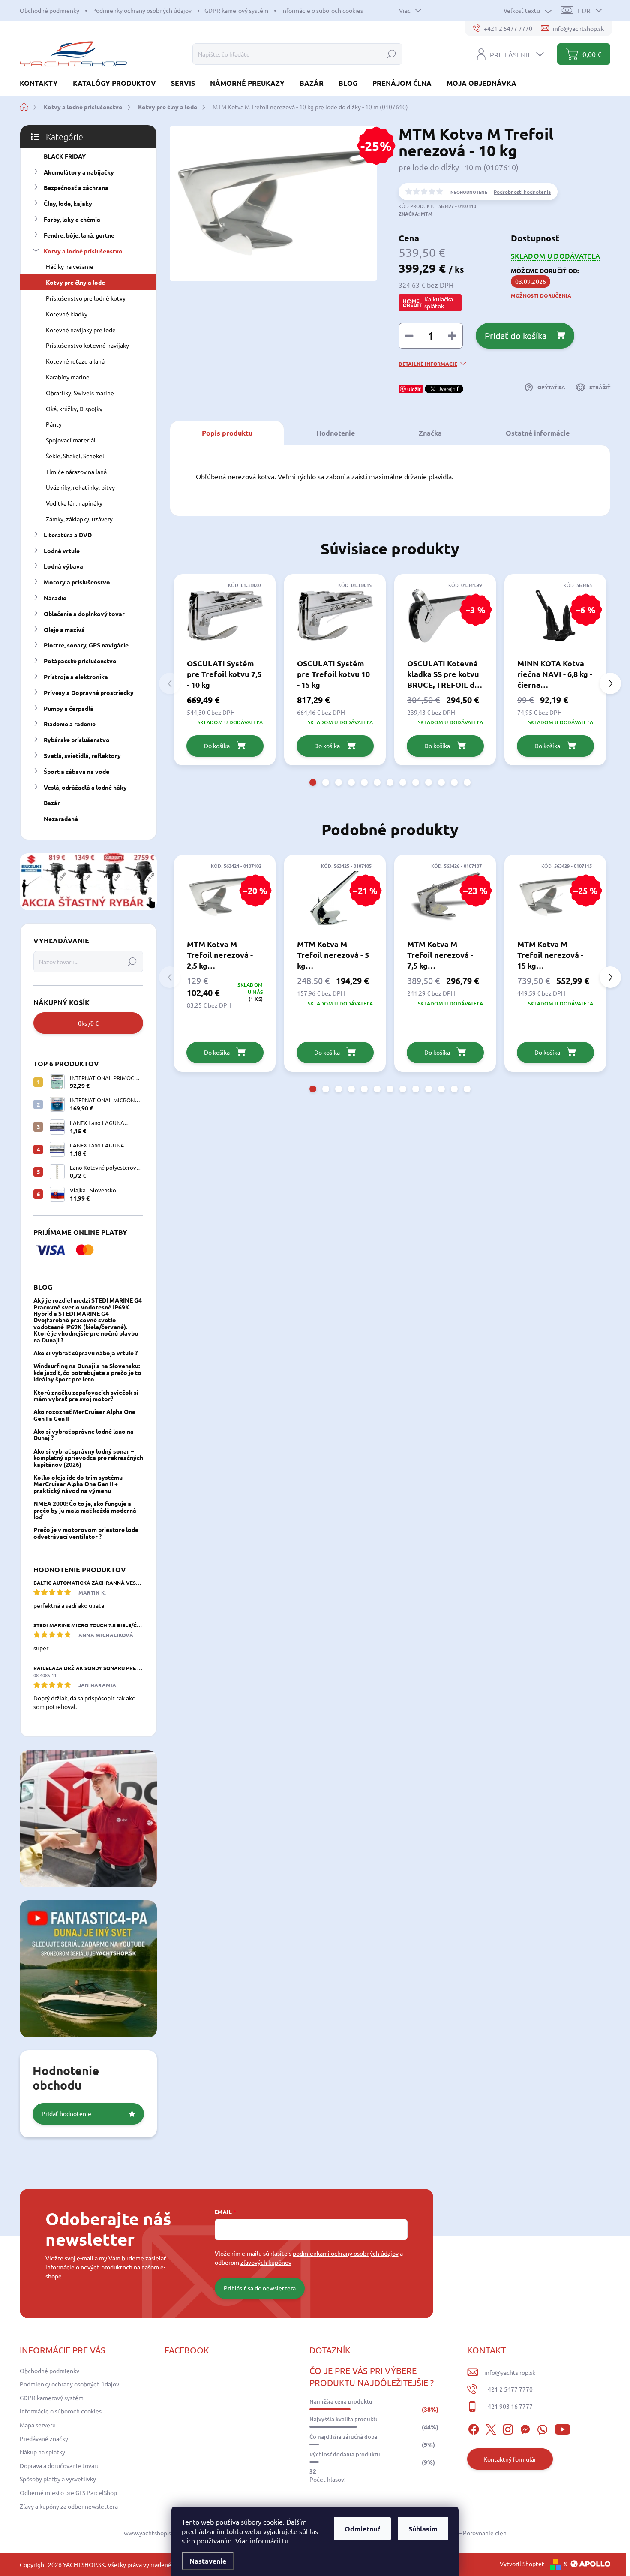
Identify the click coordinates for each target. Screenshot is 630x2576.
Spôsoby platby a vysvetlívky (58, 2479)
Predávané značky (44, 2438)
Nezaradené (61, 819)
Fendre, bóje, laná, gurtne (79, 235)
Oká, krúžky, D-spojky (74, 409)
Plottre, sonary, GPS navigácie (86, 645)
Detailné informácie (428, 364)
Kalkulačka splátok (439, 302)
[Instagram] (508, 2428)
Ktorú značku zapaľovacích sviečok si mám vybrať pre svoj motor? (86, 1395)
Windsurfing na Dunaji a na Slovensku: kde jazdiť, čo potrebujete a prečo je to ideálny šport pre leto (87, 1372)
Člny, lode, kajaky (68, 203)
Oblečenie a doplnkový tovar (84, 614)
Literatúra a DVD (68, 535)
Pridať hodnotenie (66, 2113)
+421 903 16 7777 (508, 2406)
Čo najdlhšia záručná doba (343, 2437)
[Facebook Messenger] (525, 2428)
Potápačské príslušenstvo (80, 661)
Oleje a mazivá (64, 629)
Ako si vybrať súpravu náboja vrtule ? (85, 1353)
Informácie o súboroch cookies (322, 10)
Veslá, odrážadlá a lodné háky (85, 787)
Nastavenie (208, 2561)
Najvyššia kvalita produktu (344, 2419)
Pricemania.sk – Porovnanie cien (463, 2533)
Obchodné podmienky (49, 10)
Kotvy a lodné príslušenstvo (83, 251)
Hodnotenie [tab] (336, 433)
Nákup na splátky (42, 2452)
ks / (88, 1023)
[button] (313, 782)
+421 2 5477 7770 (508, 2389)
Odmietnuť (362, 2529)
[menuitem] (42, 83)
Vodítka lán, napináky (74, 503)
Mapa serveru (38, 2425)
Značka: (415, 214)
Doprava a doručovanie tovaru (60, 2465)
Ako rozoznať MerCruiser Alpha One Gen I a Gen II (84, 1415)
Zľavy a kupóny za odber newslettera (69, 2506)
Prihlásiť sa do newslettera (260, 2288)
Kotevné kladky (67, 314)
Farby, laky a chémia (72, 219)
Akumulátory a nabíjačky (79, 172)
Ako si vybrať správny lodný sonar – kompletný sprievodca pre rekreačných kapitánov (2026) (88, 1458)
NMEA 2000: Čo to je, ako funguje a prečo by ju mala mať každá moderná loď (85, 1510)
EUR (584, 10)
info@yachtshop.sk (510, 2372)
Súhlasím (423, 2529)
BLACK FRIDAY (65, 156)
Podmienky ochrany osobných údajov (142, 10)
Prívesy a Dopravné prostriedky (89, 692)
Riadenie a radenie (70, 724)
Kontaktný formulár (510, 2459)
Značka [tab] (430, 433)
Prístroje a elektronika (76, 677)
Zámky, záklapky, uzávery (79, 519)
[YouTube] (562, 2428)
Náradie (55, 598)
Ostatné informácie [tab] (538, 433)
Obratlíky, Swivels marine (80, 393)
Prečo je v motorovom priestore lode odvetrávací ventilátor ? (86, 1533)
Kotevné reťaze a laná (75, 361)
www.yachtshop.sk (149, 2533)
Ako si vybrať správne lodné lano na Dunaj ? (84, 1434)
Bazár (52, 803)
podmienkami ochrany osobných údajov (346, 2253)
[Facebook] (474, 2428)
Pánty (54, 424)
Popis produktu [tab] (227, 433)
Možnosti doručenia (541, 295)
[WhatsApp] (542, 2428)
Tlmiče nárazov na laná (76, 472)
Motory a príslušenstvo (77, 582)
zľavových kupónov (266, 2262)
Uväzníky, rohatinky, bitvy (80, 487)
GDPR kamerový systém (236, 10)
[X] (491, 2428)
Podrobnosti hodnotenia (522, 192)
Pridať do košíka (516, 336)
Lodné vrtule (62, 551)
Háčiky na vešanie (70, 266)
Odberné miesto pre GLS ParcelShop (68, 2492)
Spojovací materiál (71, 440)
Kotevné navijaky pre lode (81, 330)
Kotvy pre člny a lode (75, 282)
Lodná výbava (63, 566)
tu (285, 2540)
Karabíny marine (68, 377)
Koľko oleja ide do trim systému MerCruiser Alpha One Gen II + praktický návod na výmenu (78, 1484)
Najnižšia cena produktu (341, 2401)
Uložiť (414, 389)
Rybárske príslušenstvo (77, 740)
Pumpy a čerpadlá (69, 708)
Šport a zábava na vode (76, 771)
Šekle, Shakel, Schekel (75, 456)
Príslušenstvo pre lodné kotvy (86, 298)
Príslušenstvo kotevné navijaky (87, 345)
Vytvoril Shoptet (522, 2564)
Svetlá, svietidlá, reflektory (82, 755)
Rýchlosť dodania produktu (345, 2454)
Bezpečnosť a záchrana (76, 187)
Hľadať (391, 54)
